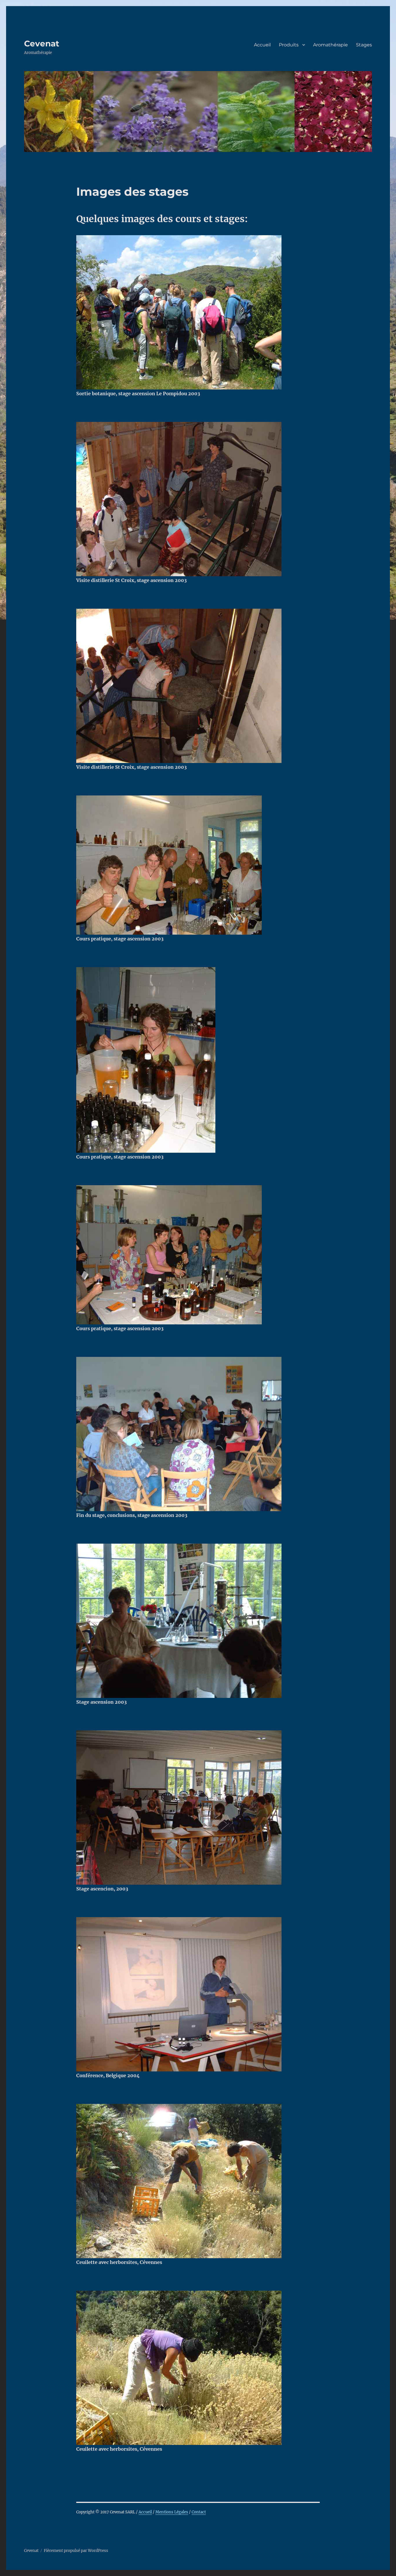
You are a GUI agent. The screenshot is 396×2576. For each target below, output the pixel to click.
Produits (289, 45)
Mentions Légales (172, 2512)
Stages (364, 45)
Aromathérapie (330, 45)
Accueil (262, 45)
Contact (199, 2512)
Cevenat (42, 43)
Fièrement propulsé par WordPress (76, 2551)
